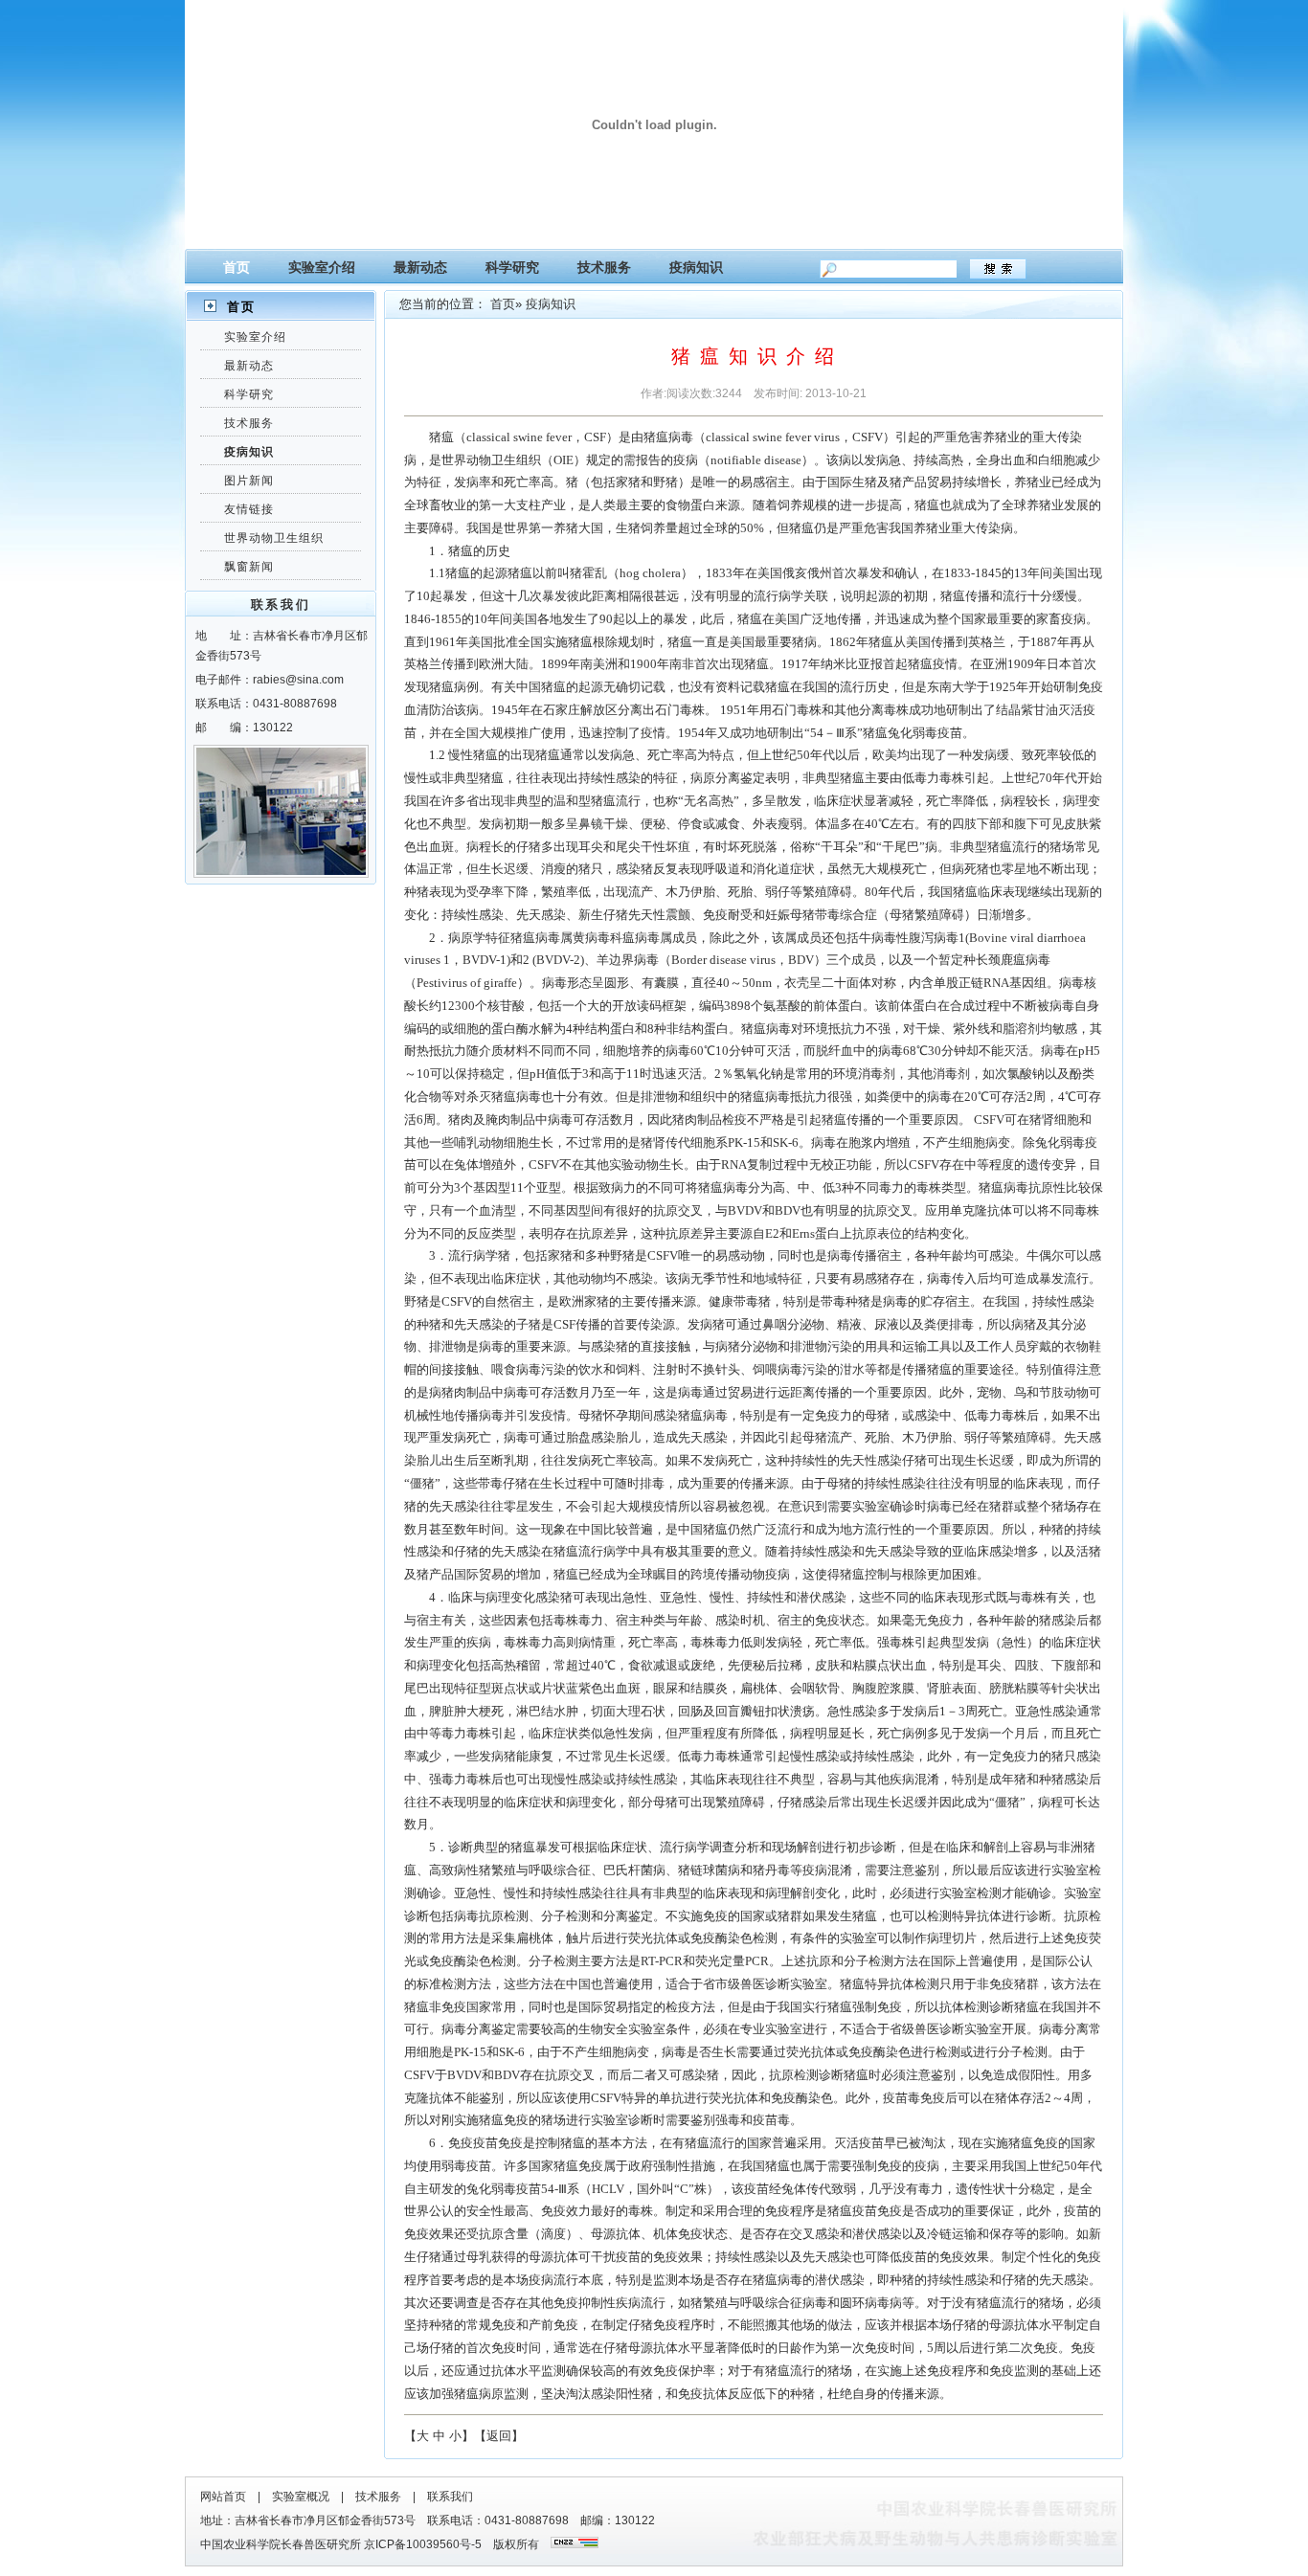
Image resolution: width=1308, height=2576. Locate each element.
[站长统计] (575, 2544)
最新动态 (420, 268)
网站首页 (223, 2497)
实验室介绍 (322, 268)
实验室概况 (301, 2497)
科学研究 (512, 268)
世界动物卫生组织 (274, 538)
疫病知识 (696, 268)
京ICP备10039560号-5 (428, 2544)
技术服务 (604, 268)
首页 (237, 268)
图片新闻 (249, 481)
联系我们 (450, 2497)
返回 (499, 2436)
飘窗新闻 (249, 567)
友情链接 (249, 509)
